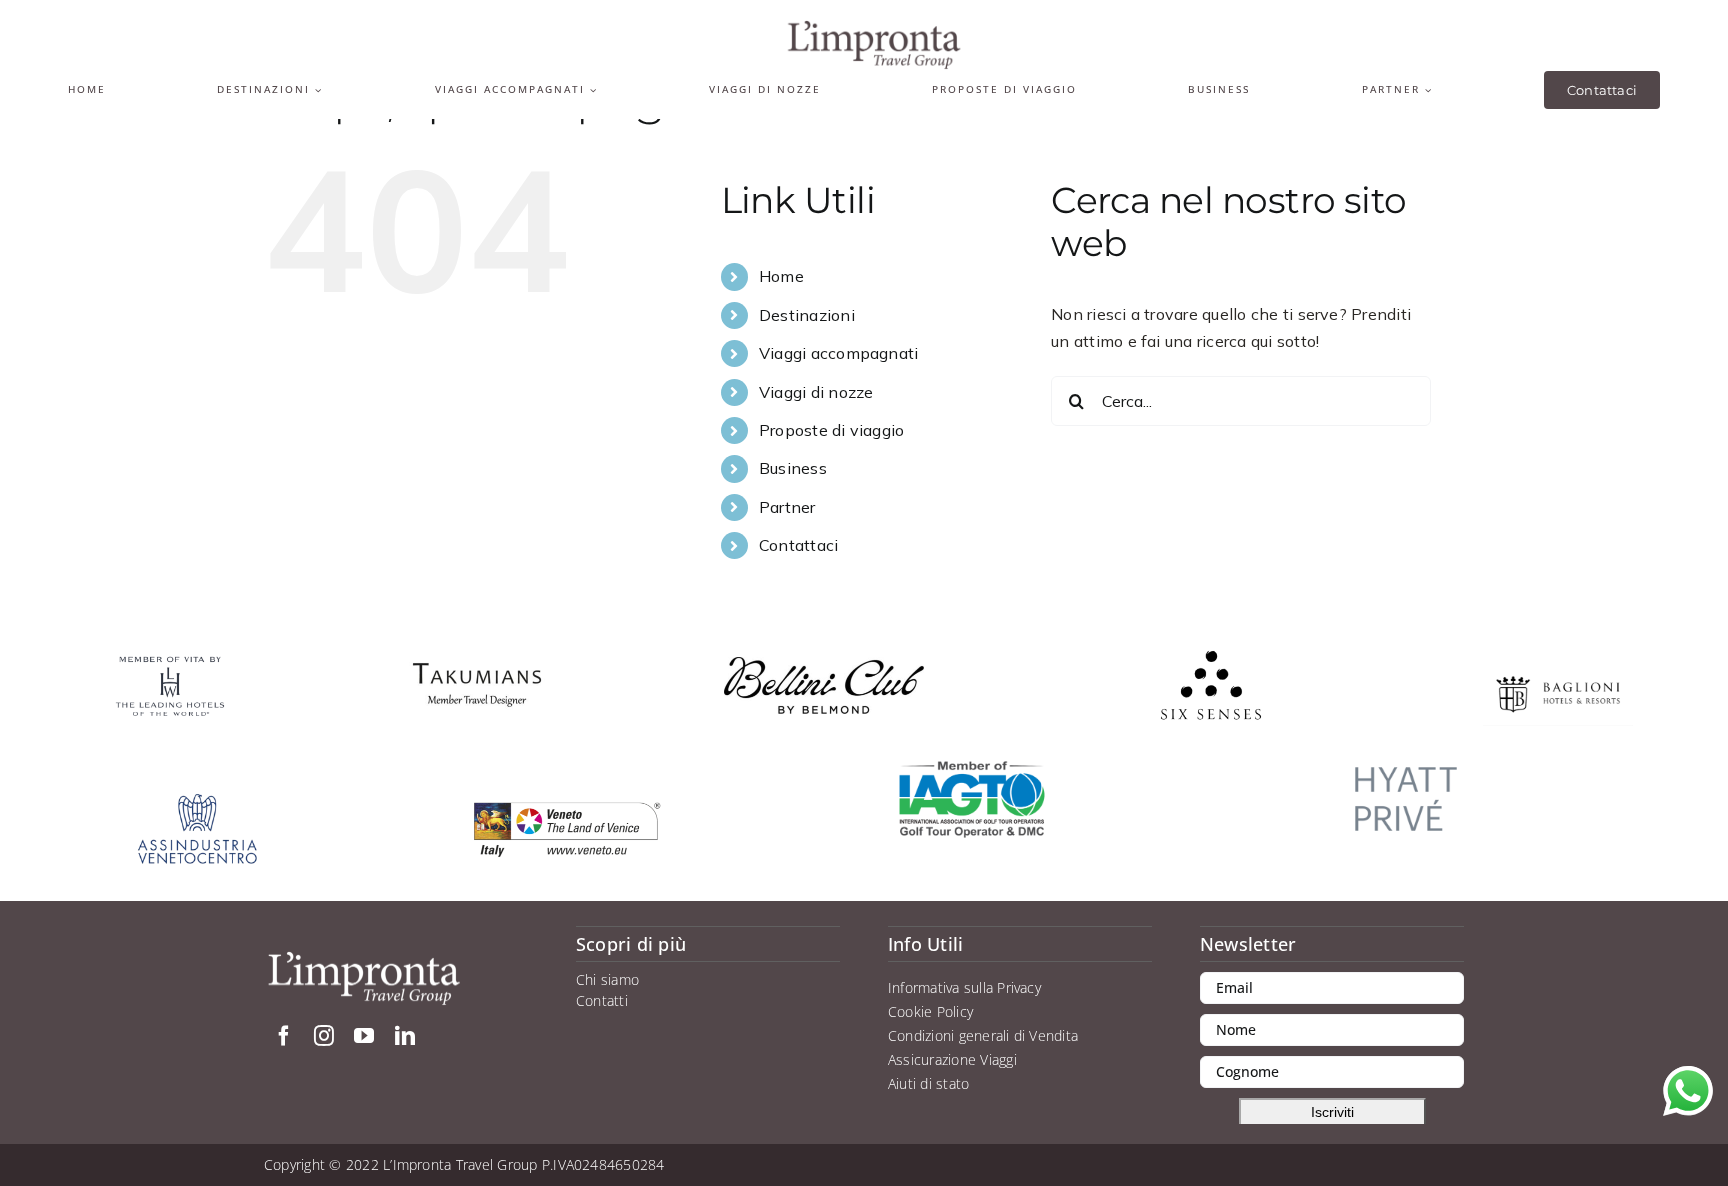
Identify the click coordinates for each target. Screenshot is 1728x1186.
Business (793, 468)
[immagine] (1406, 751)
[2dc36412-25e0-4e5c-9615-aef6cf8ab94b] (477, 650)
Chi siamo (607, 979)
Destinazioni (807, 315)
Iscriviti (1332, 1112)
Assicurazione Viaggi (952, 1059)
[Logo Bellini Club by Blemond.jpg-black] (824, 665)
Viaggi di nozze (816, 392)
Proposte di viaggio (832, 430)
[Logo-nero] (874, 28)
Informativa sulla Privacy (964, 987)
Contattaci (798, 545)
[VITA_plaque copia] (170, 662)
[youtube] (364, 1036)
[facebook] (284, 1036)
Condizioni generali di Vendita (983, 1035)
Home (781, 276)
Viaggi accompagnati (839, 353)
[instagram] (324, 1036)
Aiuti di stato (928, 1083)
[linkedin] (405, 1036)
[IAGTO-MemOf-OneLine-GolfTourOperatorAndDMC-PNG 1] (972, 767)
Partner (787, 507)
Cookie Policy (930, 1011)
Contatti (602, 1000)
